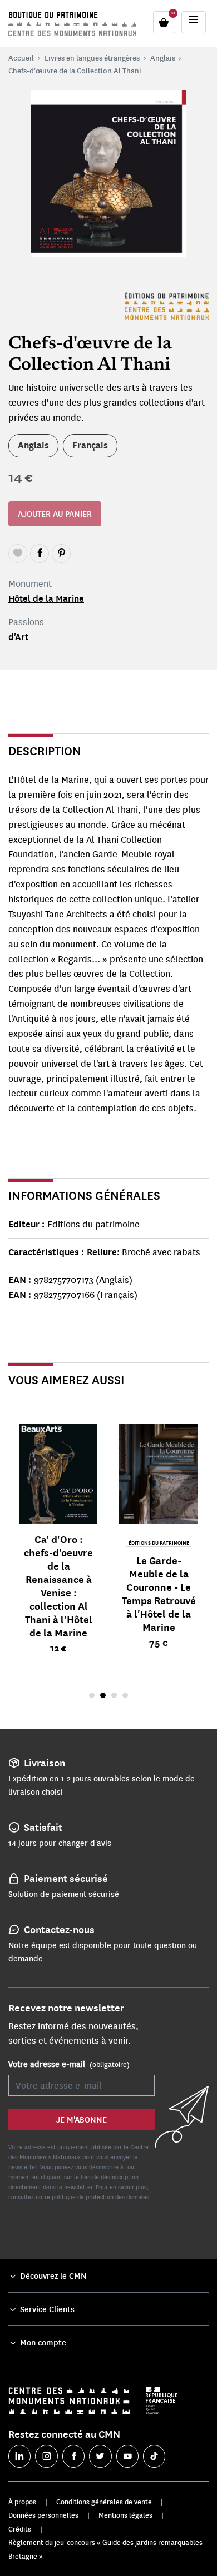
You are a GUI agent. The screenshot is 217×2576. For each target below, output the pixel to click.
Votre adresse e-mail (69, 2064)
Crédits (20, 2529)
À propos (22, 2502)
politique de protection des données (100, 2197)
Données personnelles (43, 2515)
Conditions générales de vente (104, 2502)
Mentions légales (125, 2515)
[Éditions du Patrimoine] (167, 306)
